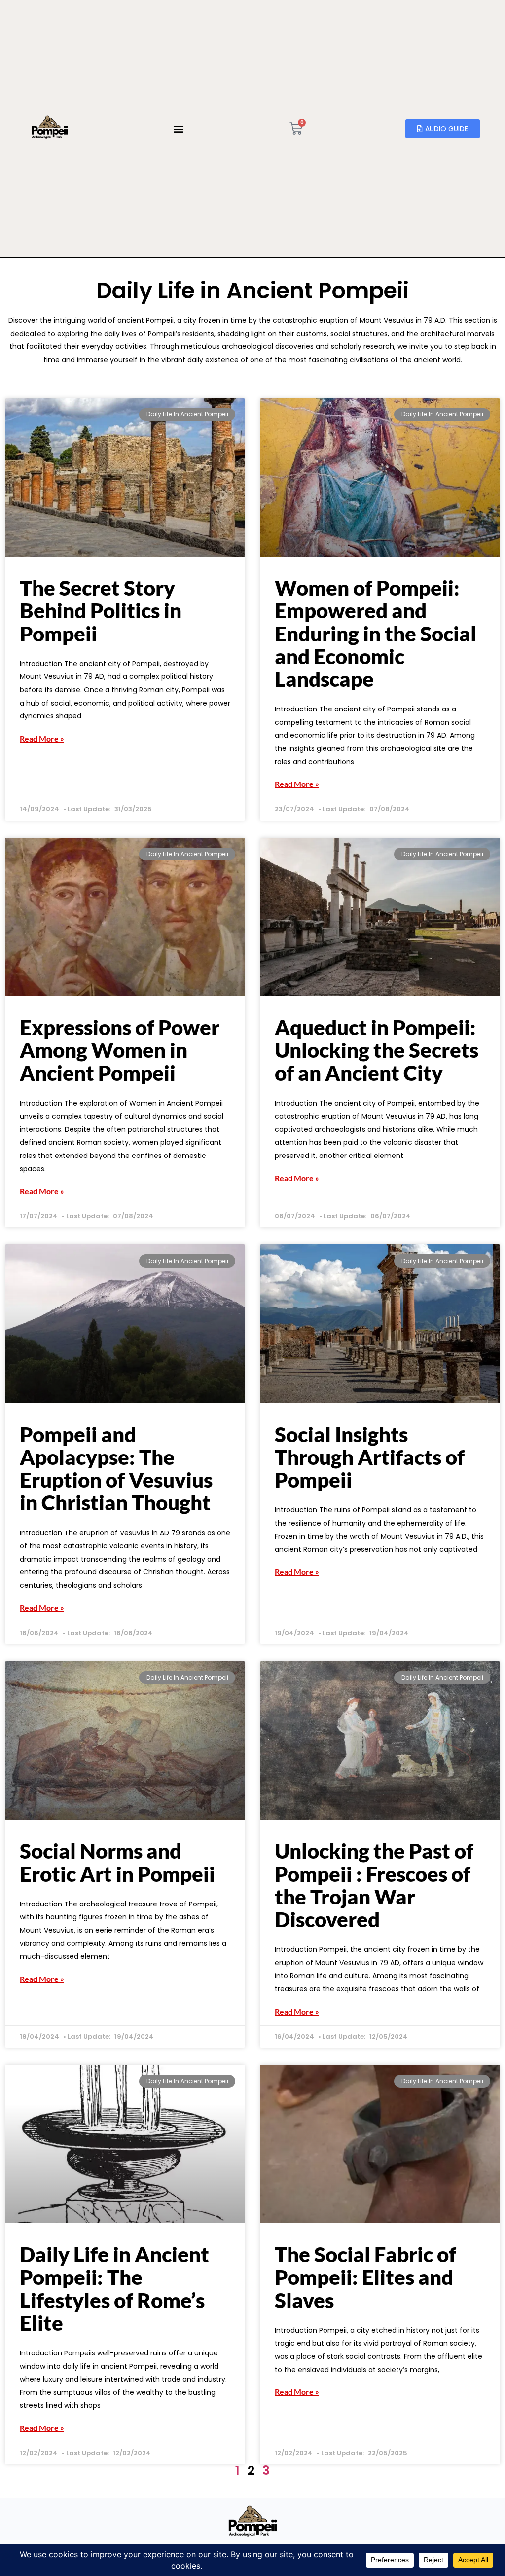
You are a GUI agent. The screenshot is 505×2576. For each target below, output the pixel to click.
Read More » (42, 739)
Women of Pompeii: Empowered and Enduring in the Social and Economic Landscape (376, 633)
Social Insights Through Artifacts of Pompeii (370, 1457)
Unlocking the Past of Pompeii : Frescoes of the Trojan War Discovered (374, 1885)
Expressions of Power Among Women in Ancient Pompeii (120, 1050)
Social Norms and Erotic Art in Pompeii (117, 1862)
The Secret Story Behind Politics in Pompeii (101, 610)
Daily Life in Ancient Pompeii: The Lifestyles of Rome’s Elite (114, 2289)
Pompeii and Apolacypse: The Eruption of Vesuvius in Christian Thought (116, 1469)
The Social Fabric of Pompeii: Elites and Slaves (365, 2277)
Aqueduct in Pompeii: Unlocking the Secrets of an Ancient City (377, 1050)
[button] (178, 129)
